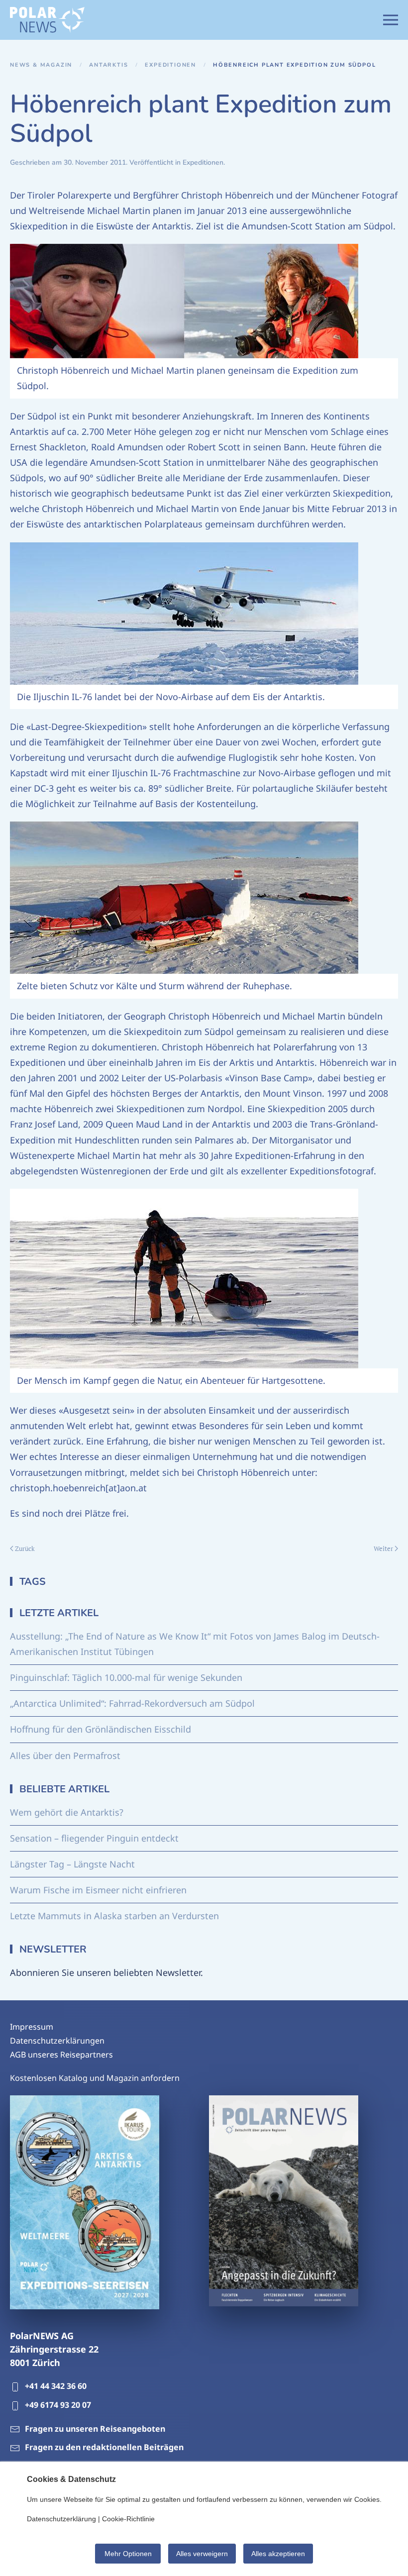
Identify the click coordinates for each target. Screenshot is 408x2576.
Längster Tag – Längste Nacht (72, 1864)
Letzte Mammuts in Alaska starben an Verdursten (114, 1916)
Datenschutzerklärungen (57, 2041)
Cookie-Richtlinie (128, 2519)
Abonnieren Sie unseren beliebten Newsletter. (106, 1972)
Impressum (32, 2027)
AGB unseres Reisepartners (61, 2055)
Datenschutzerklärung (61, 2519)
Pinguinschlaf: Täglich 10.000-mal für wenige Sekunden (126, 1677)
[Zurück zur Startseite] (47, 20)
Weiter (383, 1548)
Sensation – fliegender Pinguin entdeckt (94, 1838)
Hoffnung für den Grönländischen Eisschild (101, 1729)
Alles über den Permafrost (65, 1755)
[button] (391, 20)
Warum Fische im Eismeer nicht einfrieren (98, 1890)
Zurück (25, 1548)
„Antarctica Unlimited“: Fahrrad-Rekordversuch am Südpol (132, 1703)
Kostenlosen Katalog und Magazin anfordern (95, 2078)
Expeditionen (203, 162)
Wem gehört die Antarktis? (67, 1812)
